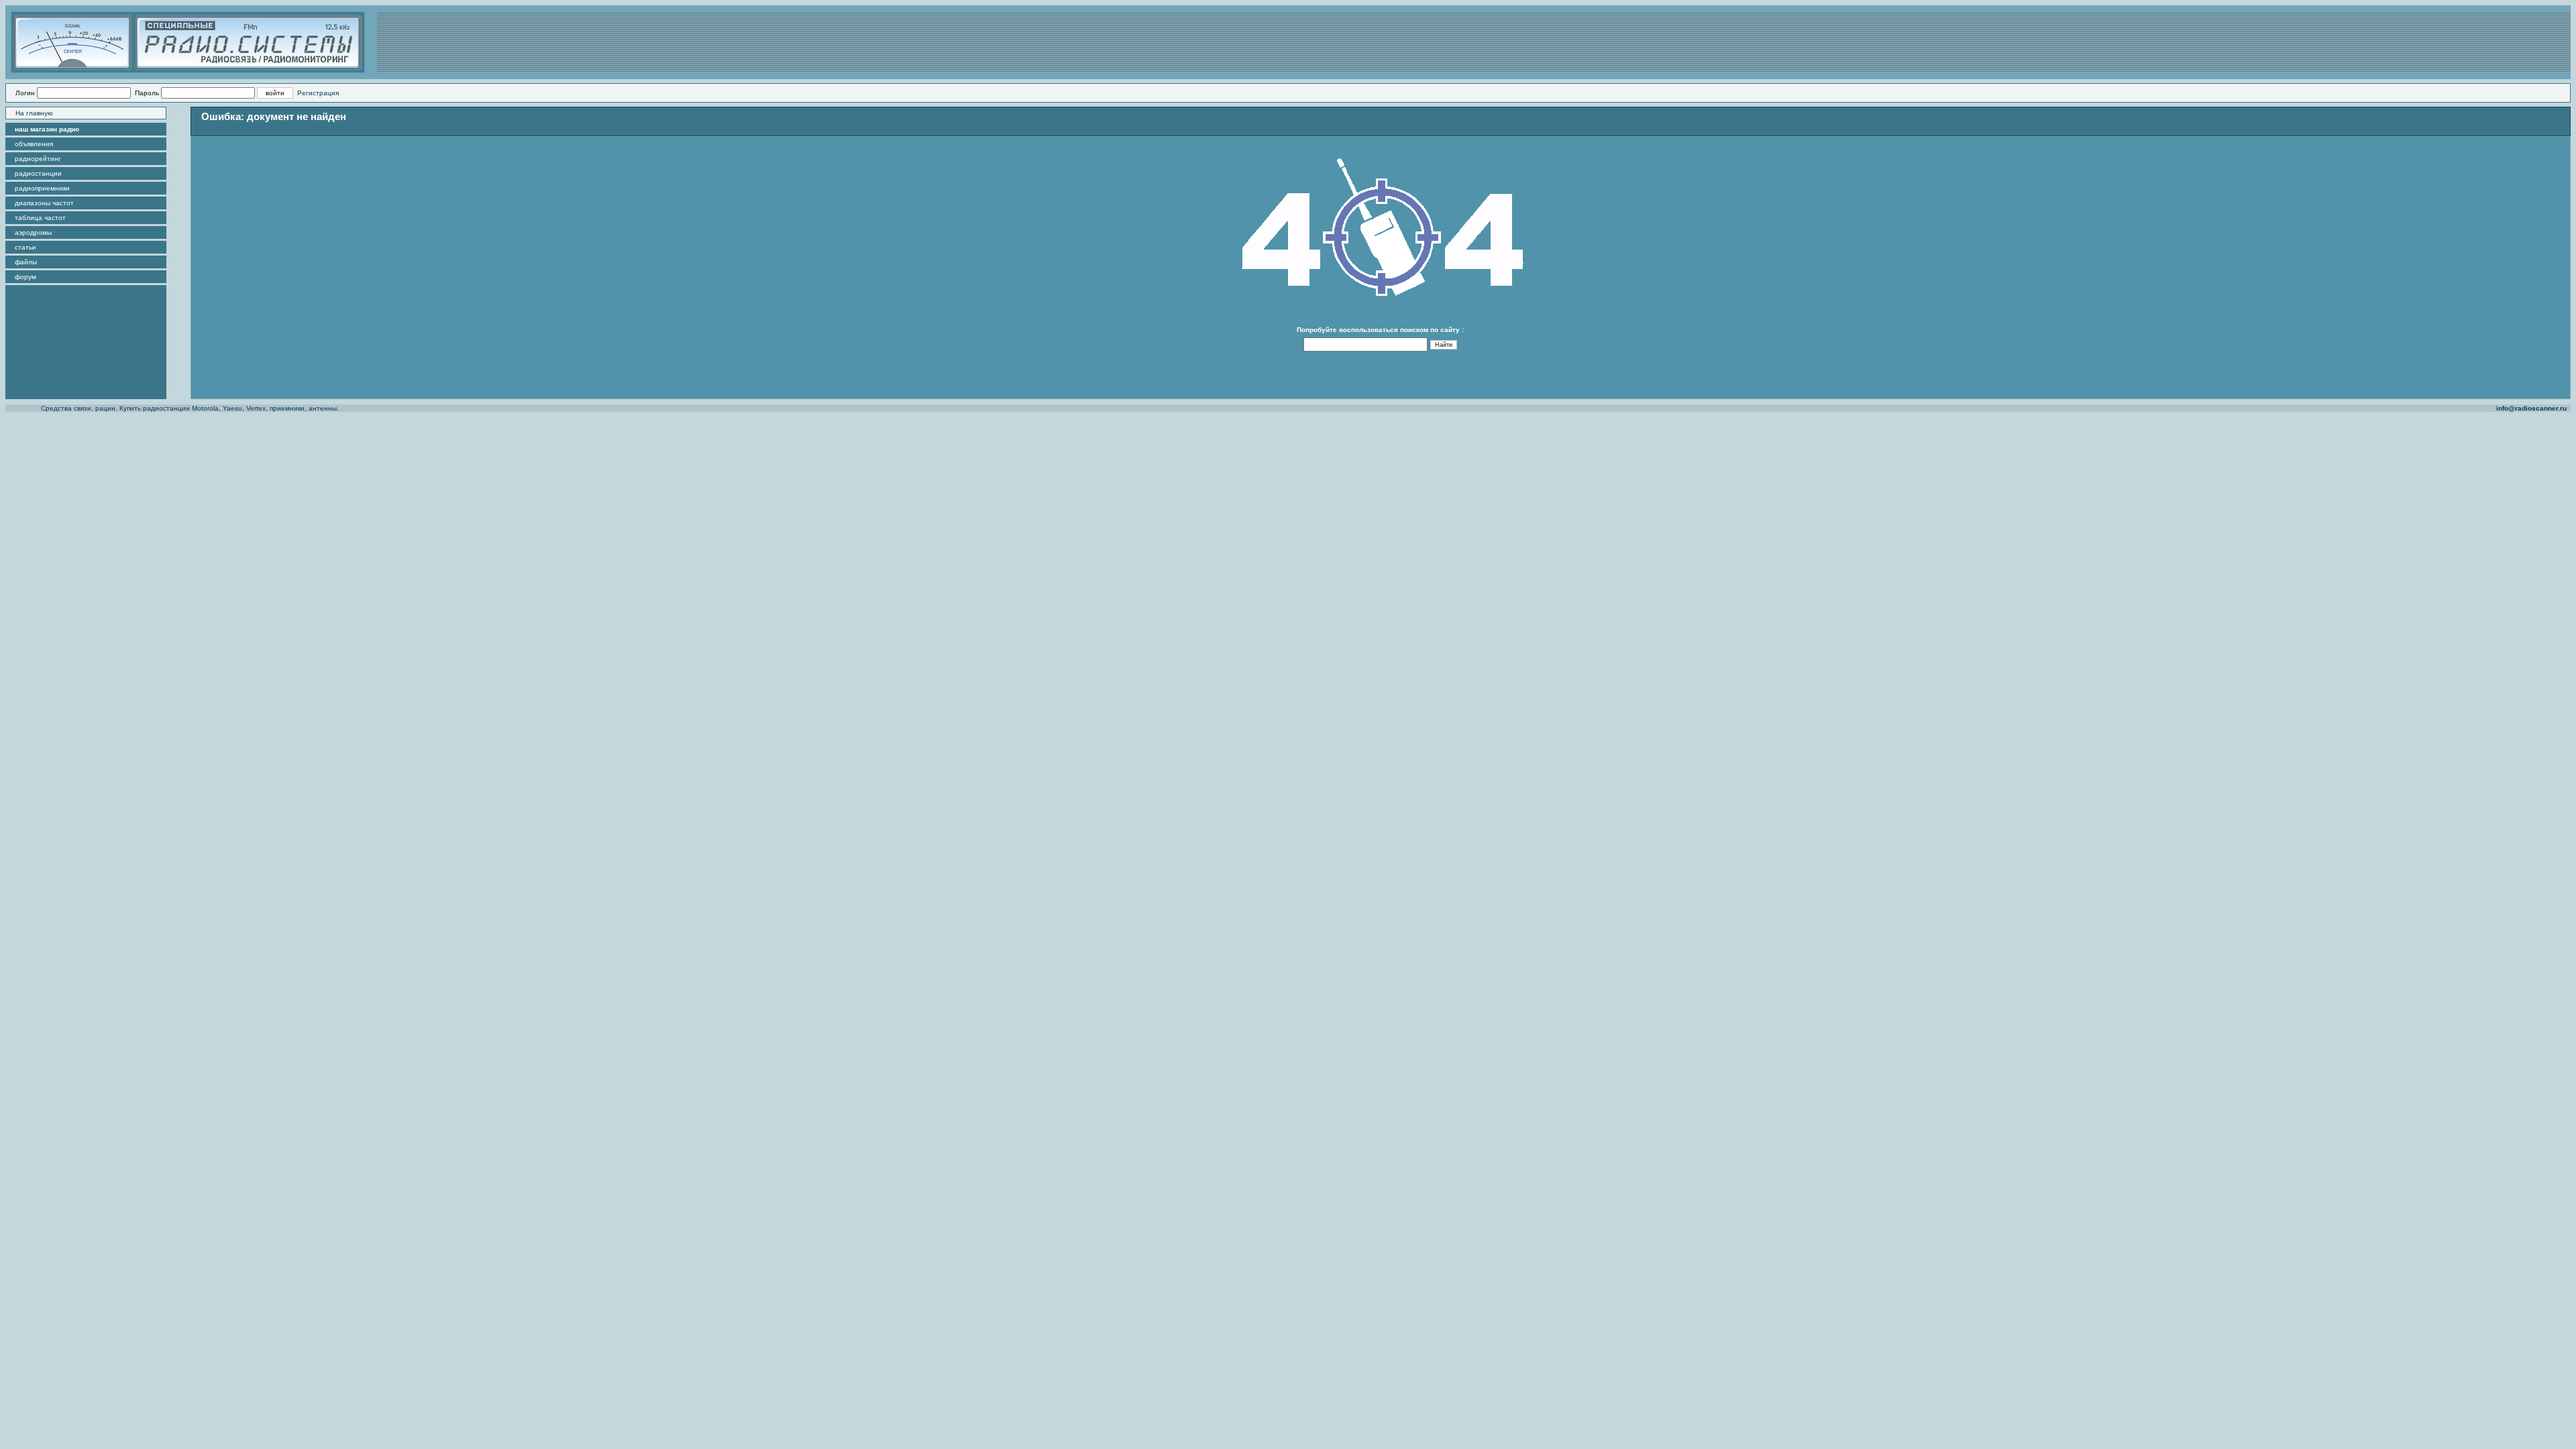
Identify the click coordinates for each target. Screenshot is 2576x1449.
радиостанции (38, 173)
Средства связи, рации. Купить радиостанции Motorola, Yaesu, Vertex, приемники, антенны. (190, 408)
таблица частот (40, 218)
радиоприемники (42, 188)
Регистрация (318, 93)
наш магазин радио (47, 129)
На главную (34, 113)
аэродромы (33, 232)
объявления (34, 144)
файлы (26, 262)
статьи (25, 247)
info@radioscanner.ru (2531, 408)
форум (25, 277)
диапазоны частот (44, 203)
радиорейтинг (38, 159)
